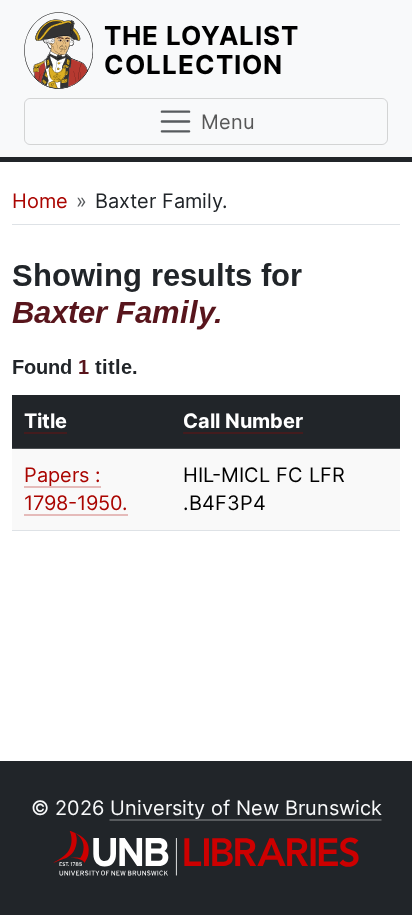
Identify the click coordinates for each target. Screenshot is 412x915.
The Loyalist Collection (246, 50)
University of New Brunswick (246, 808)
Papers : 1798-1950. (76, 489)
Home (40, 201)
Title (45, 421)
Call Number (243, 421)
